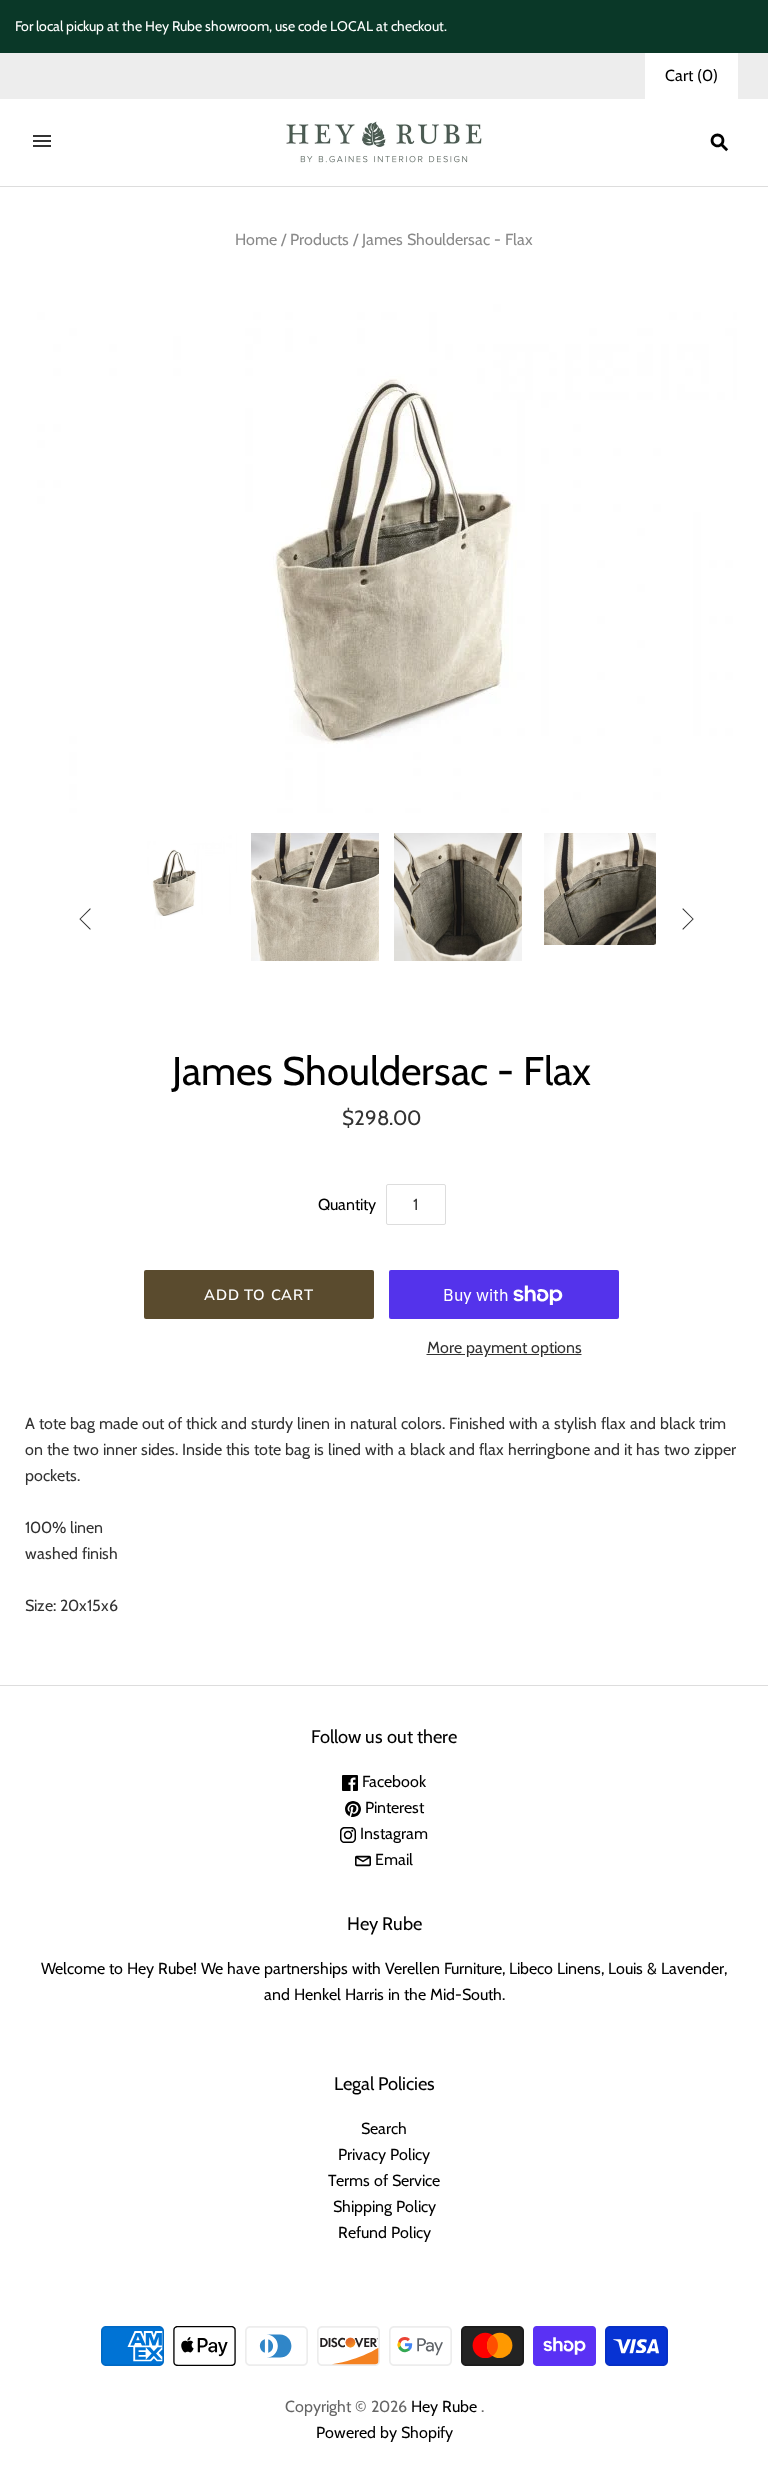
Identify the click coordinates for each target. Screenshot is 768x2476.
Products (319, 239)
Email (392, 1859)
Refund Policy (384, 2232)
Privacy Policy (384, 2154)
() (691, 75)
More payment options (504, 1347)
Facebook (392, 1781)
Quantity (347, 1204)
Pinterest (392, 1807)
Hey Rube (444, 2406)
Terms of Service (384, 2180)
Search (384, 2128)
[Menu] (42, 143)
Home (256, 239)
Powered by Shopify (384, 2432)
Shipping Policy (384, 2206)
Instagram (392, 1833)
